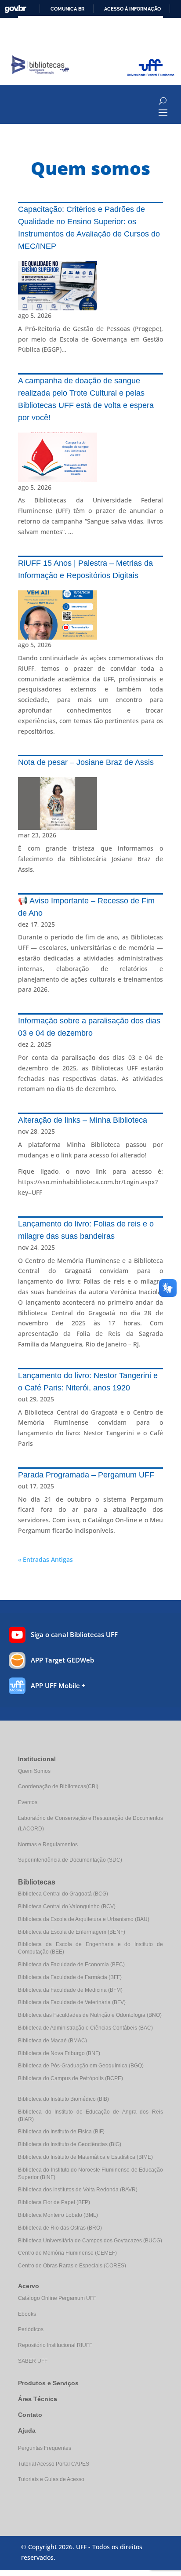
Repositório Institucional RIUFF (55, 2345)
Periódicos (31, 2329)
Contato (30, 2415)
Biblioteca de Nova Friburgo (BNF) (59, 2053)
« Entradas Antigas (45, 1559)
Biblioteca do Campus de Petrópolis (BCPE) (71, 2078)
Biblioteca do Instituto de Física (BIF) (61, 2132)
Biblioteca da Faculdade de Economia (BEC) (71, 1965)
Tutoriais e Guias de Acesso (51, 2479)
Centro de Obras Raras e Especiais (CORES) (72, 2266)
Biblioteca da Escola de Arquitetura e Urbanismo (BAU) (84, 1919)
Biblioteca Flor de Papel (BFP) (54, 2202)
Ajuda (27, 2430)
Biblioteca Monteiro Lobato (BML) (58, 2215)
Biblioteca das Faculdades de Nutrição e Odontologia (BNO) (90, 2015)
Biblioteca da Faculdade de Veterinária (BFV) (72, 2002)
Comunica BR (67, 9)
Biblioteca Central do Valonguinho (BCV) (67, 1907)
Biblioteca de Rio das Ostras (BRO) (60, 2228)
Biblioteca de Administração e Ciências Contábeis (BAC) (85, 2028)
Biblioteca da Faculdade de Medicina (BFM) (70, 1990)
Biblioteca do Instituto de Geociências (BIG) (70, 2144)
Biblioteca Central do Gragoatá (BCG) (63, 1894)
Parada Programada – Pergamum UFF (86, 1475)
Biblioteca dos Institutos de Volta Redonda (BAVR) (78, 2190)
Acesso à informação (132, 9)
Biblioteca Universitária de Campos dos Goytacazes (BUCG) (90, 2241)
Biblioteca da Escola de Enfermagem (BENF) (72, 1932)
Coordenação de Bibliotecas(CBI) (58, 1786)
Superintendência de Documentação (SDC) (70, 1860)
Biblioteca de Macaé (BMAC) (52, 2041)
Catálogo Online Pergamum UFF (57, 2298)
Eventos (28, 1802)
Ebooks (27, 2314)
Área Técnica (38, 2399)
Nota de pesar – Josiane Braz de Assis (86, 762)
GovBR (15, 9)
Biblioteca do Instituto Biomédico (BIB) (63, 2099)
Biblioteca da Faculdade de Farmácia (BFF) (70, 1977)
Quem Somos (34, 1771)
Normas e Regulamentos (48, 1845)
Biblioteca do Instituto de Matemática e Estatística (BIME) (85, 2157)
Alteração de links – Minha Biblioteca (83, 1120)
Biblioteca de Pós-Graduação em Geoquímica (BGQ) (81, 2066)
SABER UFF (33, 2361)
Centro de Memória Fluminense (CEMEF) (67, 2253)
